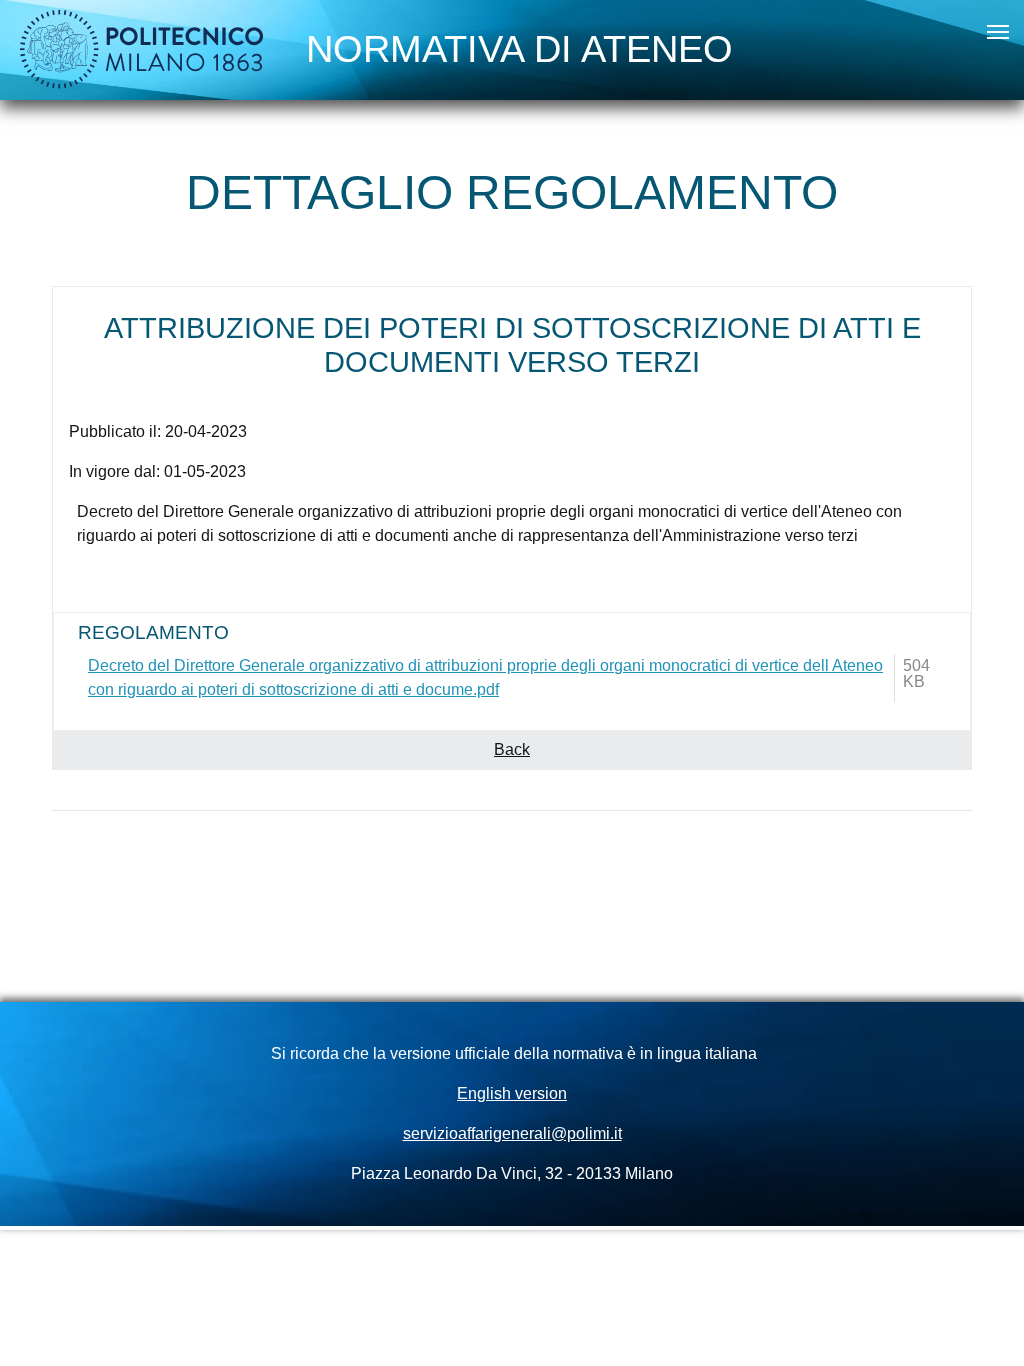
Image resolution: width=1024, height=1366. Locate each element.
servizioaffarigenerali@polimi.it (512, 1133)
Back (512, 749)
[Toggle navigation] (998, 32)
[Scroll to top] (980, 1322)
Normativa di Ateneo (519, 43)
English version (512, 1093)
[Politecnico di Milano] (142, 50)
